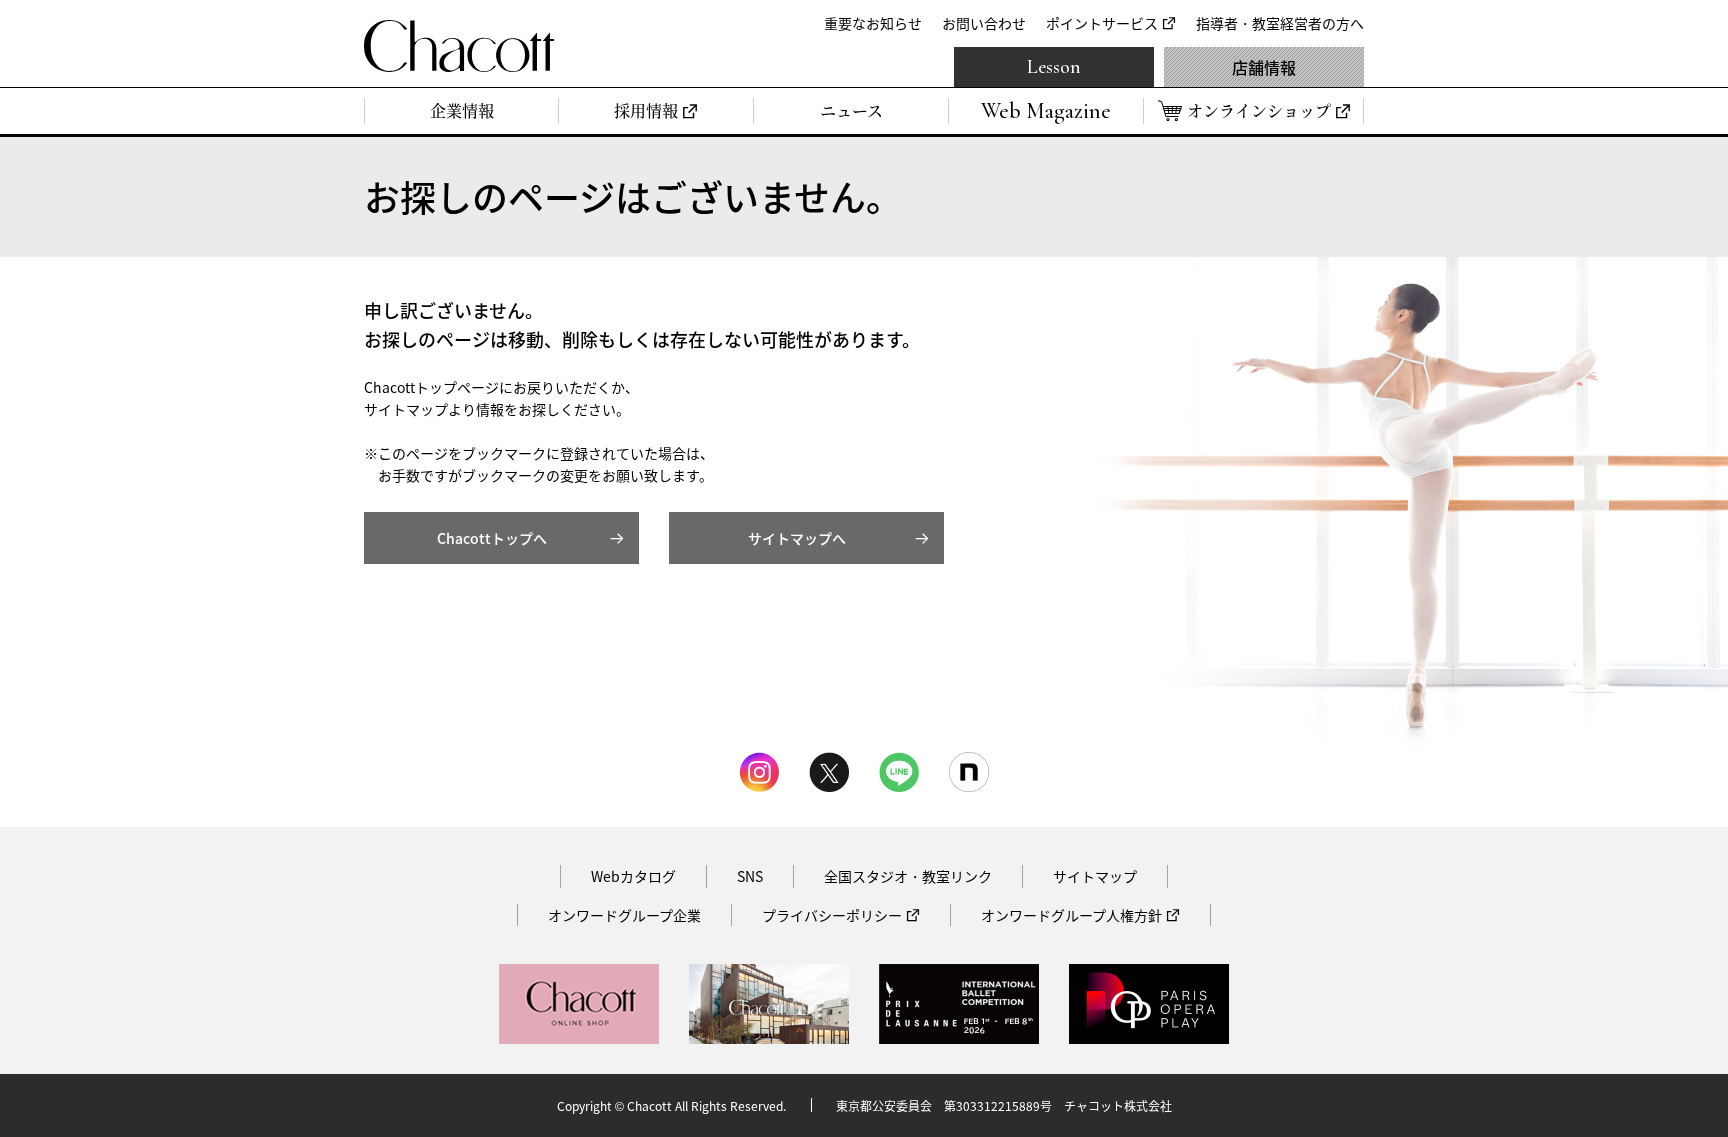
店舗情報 (1264, 67)
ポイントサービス (1102, 23)
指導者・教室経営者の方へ (1280, 23)
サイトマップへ (797, 538)
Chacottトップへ (492, 538)
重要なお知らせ (873, 23)
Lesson (1054, 67)
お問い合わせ (984, 23)
